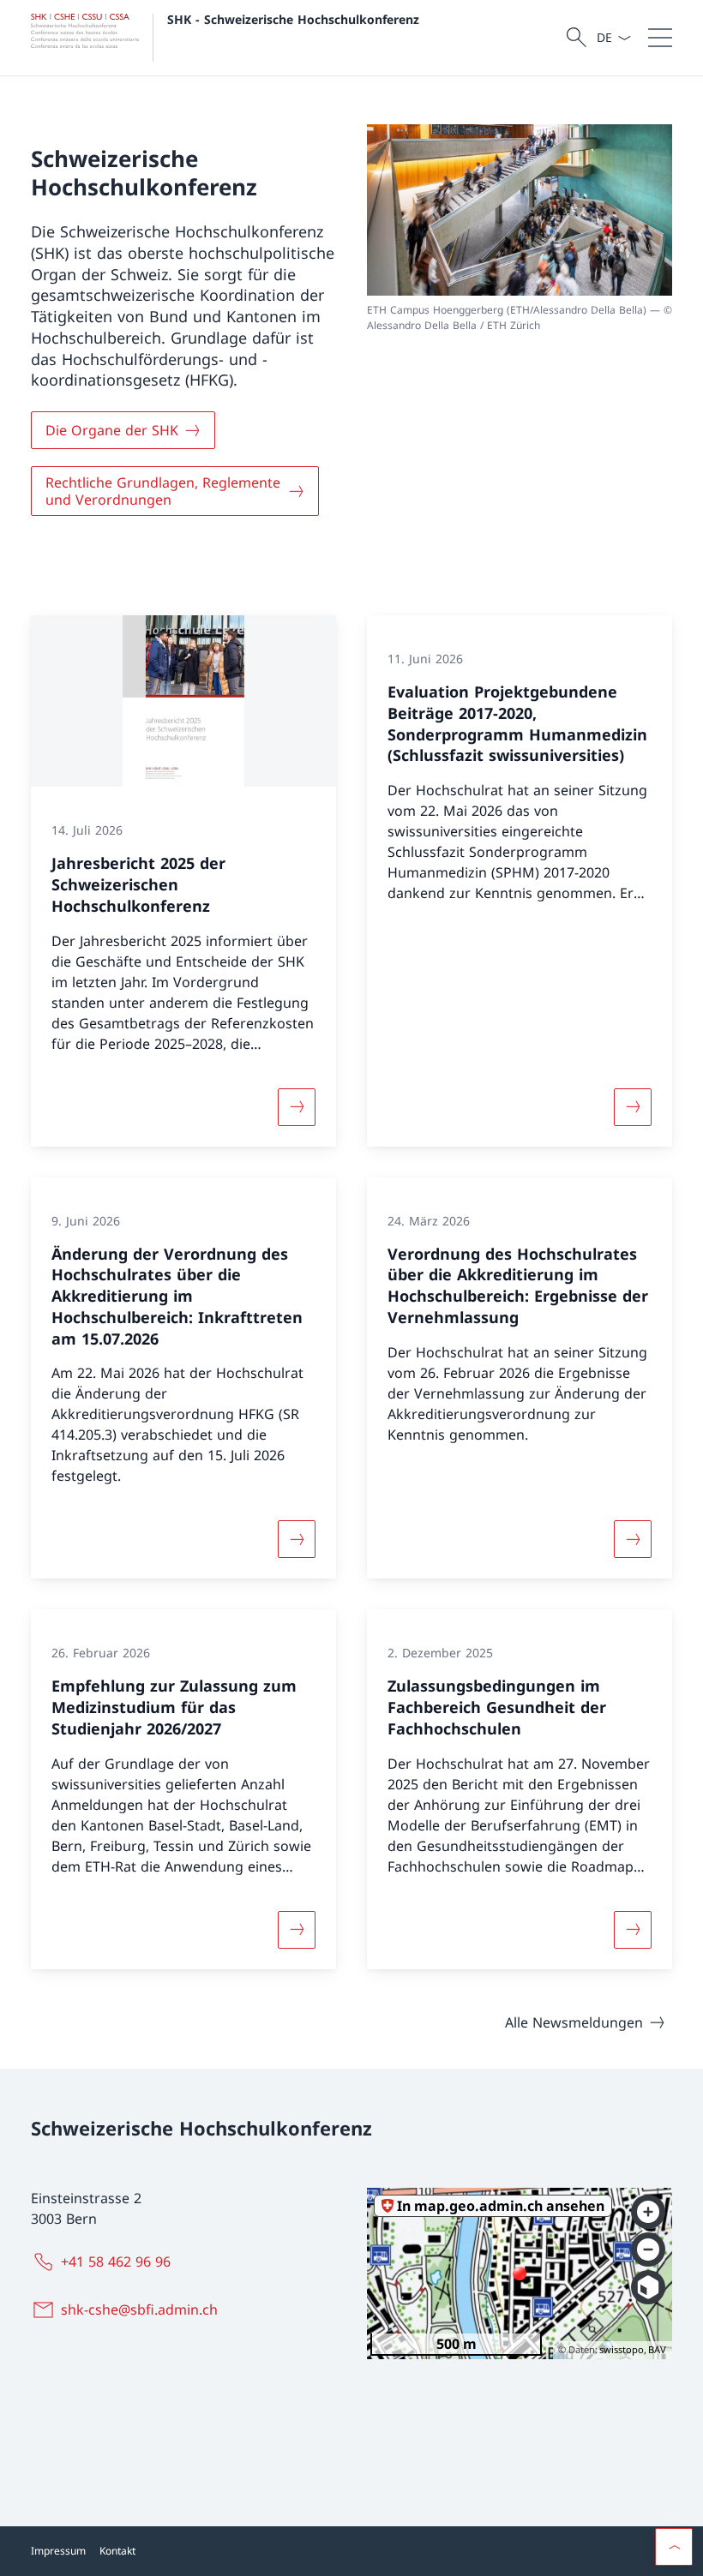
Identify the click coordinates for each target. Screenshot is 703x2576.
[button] (674, 2547)
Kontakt (117, 2551)
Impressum (58, 2551)
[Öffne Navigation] (660, 38)
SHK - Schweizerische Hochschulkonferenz (293, 19)
